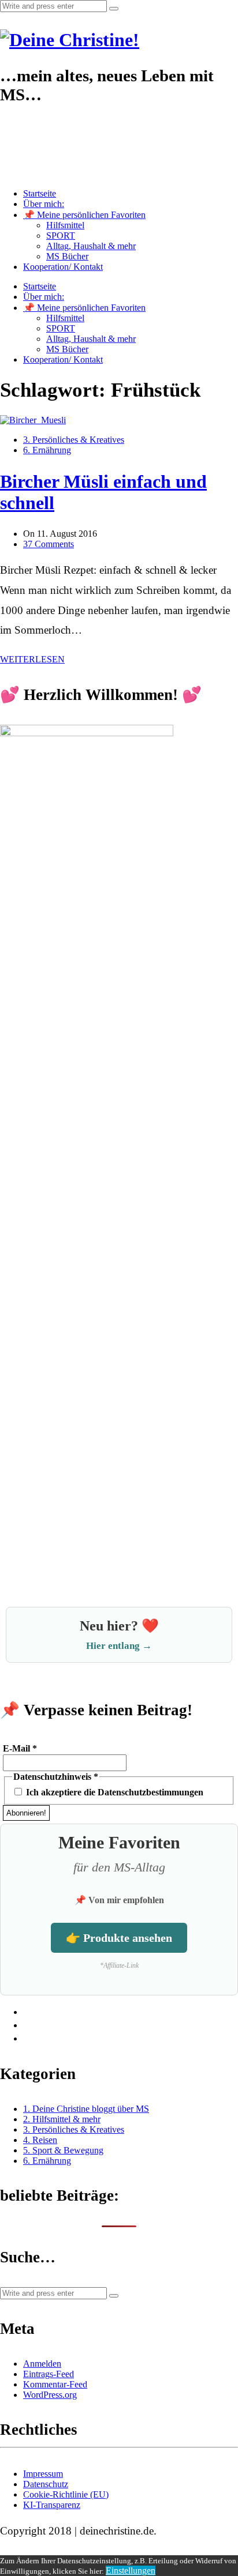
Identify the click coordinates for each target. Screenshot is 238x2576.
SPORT (61, 236)
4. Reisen (40, 2140)
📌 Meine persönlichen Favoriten (84, 215)
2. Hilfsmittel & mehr (62, 2119)
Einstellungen (131, 2571)
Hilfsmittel (65, 225)
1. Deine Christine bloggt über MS (86, 2109)
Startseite (40, 193)
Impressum (43, 2474)
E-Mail (20, 1748)
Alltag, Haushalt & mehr (91, 246)
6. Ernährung (47, 450)
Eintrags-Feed (49, 2374)
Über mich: (44, 204)
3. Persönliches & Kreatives (74, 440)
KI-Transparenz (52, 2505)
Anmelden (42, 2364)
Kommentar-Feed (55, 2384)
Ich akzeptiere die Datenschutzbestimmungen (114, 1792)
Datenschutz (46, 2484)
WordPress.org (50, 2395)
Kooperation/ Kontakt (63, 267)
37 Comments (49, 544)
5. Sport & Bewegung (63, 2150)
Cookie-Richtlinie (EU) (66, 2494)
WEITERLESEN (32, 659)
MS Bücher (67, 256)
